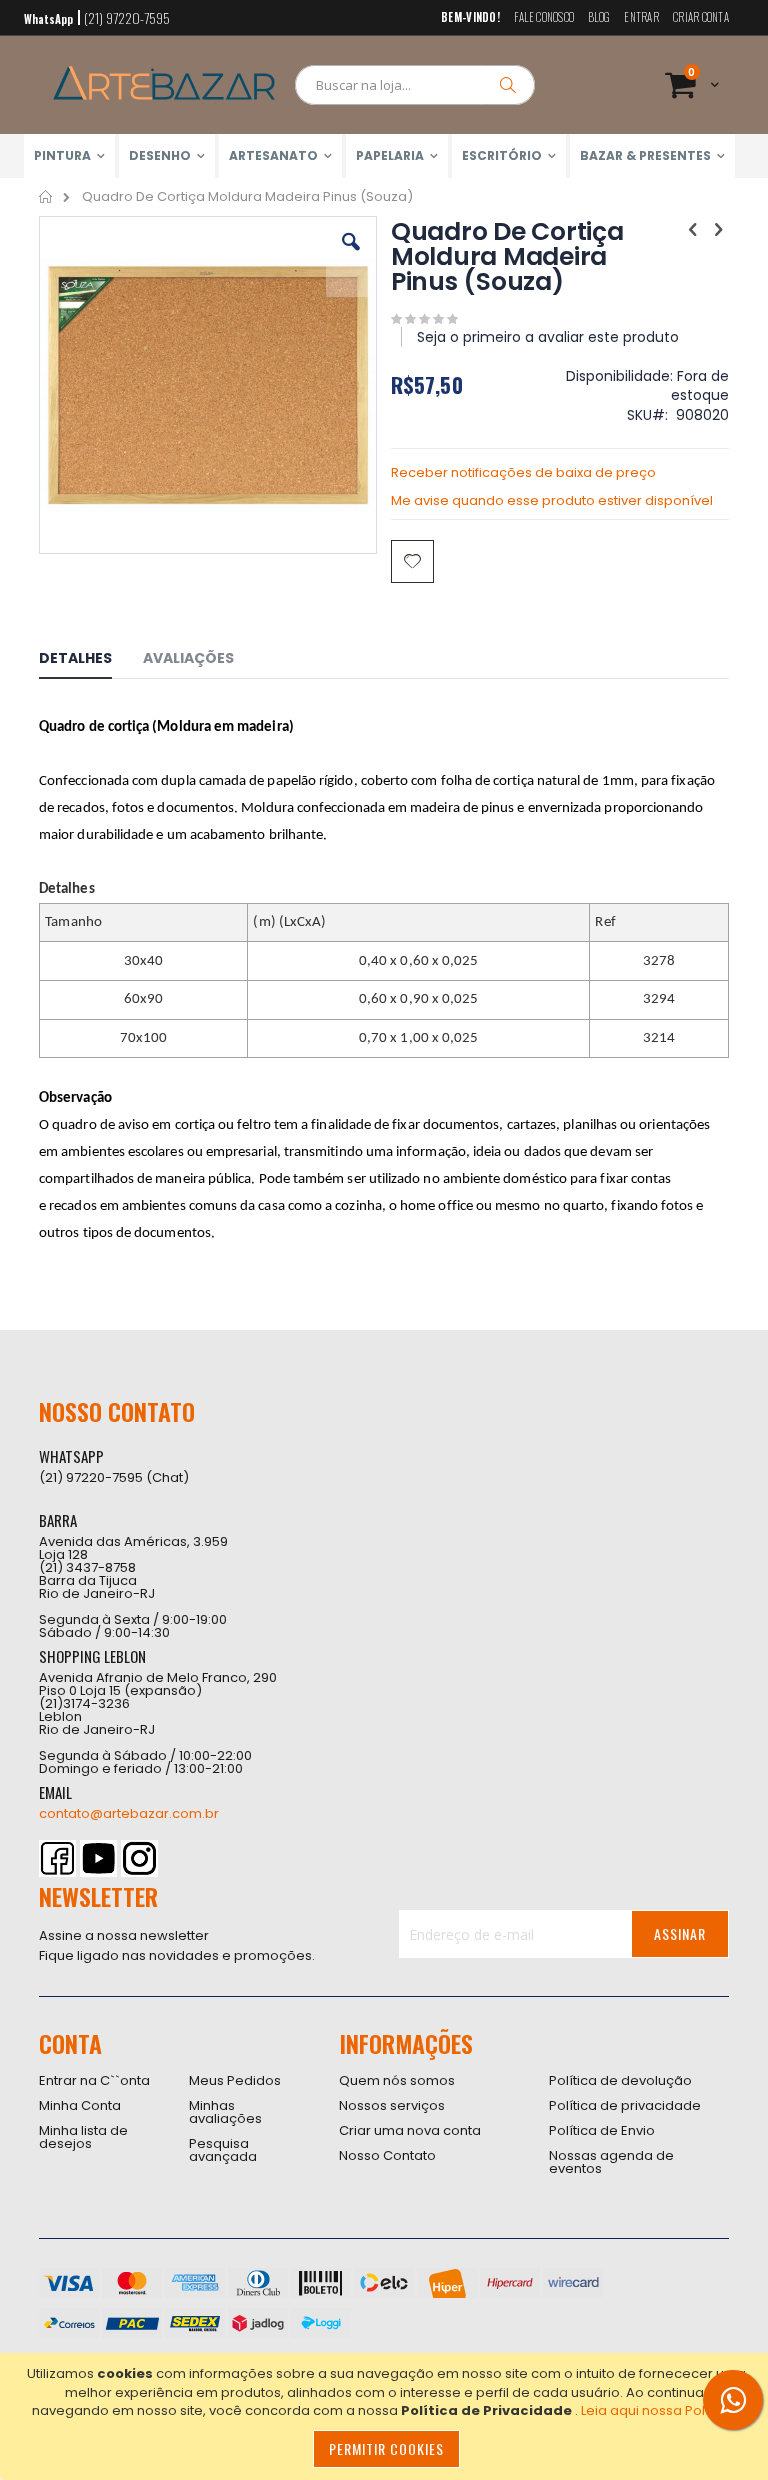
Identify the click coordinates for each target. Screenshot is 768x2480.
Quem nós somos (397, 2080)
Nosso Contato (387, 2155)
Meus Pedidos (235, 2080)
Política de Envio (602, 2130)
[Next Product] (718, 230)
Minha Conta (80, 2105)
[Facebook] (57, 1858)
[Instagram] (139, 1858)
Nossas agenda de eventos (611, 2162)
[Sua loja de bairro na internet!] (164, 85)
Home (46, 197)
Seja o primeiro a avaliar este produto (548, 337)
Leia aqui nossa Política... (661, 2410)
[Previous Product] (693, 230)
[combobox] (415, 85)
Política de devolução (620, 2080)
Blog (599, 17)
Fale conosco (544, 17)
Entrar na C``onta (94, 2080)
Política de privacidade (625, 2105)
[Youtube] (98, 1858)
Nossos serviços (392, 2105)
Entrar (641, 17)
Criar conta (701, 17)
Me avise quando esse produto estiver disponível (552, 500)
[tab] (90, 661)
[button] (351, 257)
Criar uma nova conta (410, 2130)
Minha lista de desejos (83, 2137)
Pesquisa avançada (223, 2150)
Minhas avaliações (225, 2112)
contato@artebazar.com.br (129, 1813)
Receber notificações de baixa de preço (523, 472)
